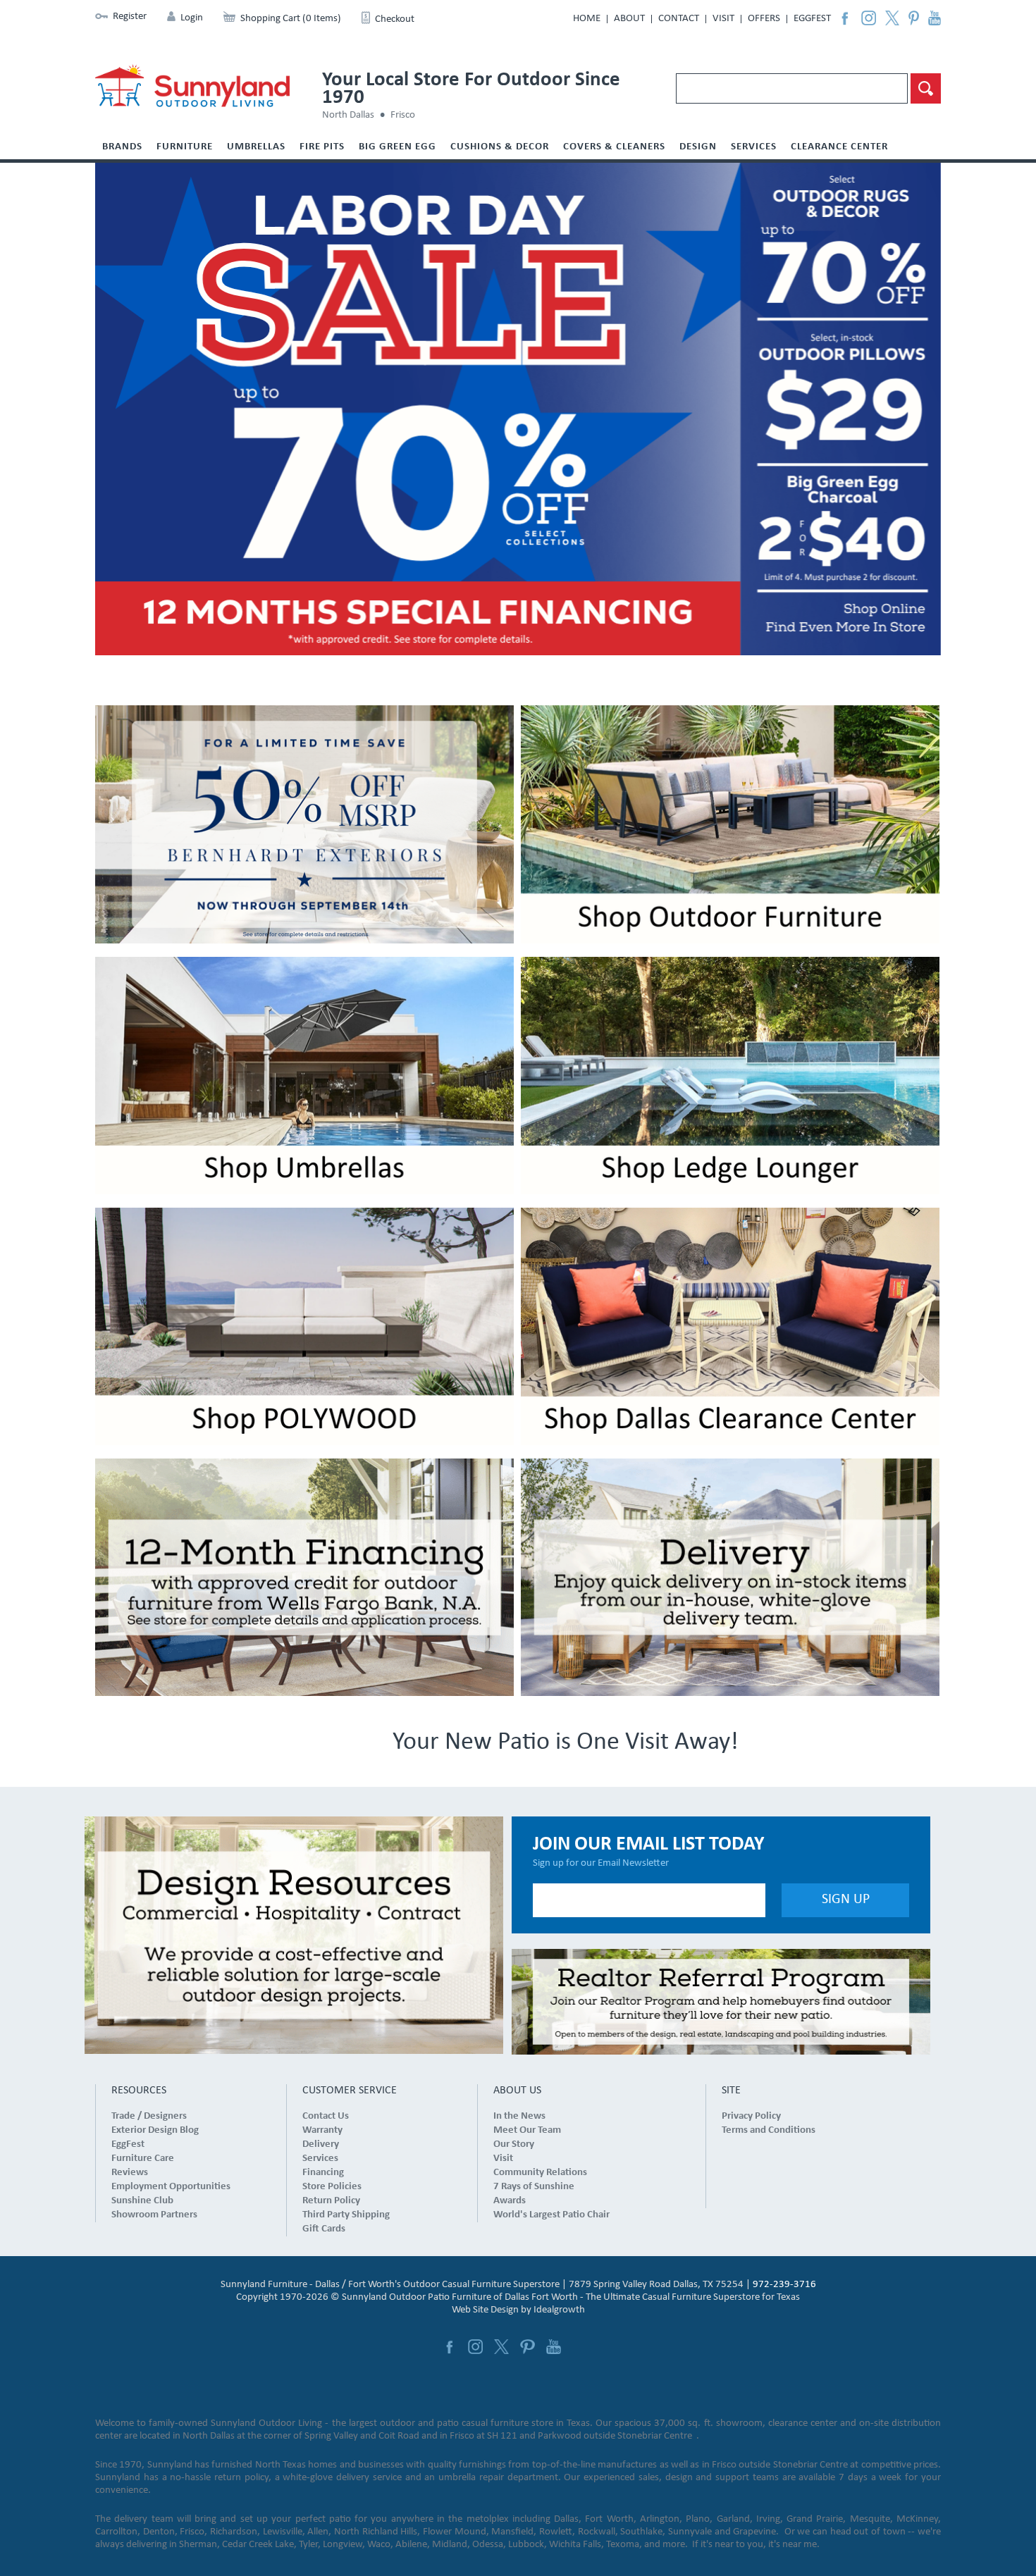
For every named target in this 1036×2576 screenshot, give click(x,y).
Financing (323, 2173)
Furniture (185, 147)
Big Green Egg (397, 147)
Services (754, 147)
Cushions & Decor (500, 147)
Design (698, 147)
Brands (122, 147)
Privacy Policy (751, 2116)
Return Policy (331, 2201)
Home (587, 19)
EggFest (812, 19)
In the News (519, 2116)
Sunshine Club (142, 2201)
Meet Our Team (527, 2130)
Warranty (322, 2130)
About (629, 19)
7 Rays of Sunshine (534, 2187)
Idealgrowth (559, 2310)
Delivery (321, 2144)
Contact (679, 19)
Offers (764, 19)
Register (130, 17)
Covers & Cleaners (614, 147)
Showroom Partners (154, 2215)
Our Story (514, 2144)
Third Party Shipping (346, 2215)
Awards (510, 2201)
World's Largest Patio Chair (551, 2215)
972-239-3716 (784, 2285)
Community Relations (540, 2173)
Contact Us (326, 2116)
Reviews (130, 2173)
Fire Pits (322, 147)
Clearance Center (839, 147)
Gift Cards (324, 2229)
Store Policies (332, 2187)
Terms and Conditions (769, 2130)
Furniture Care (143, 2159)
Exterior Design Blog (155, 2130)
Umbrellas (256, 147)
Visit (723, 19)
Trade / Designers (149, 2116)
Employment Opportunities (171, 2187)
